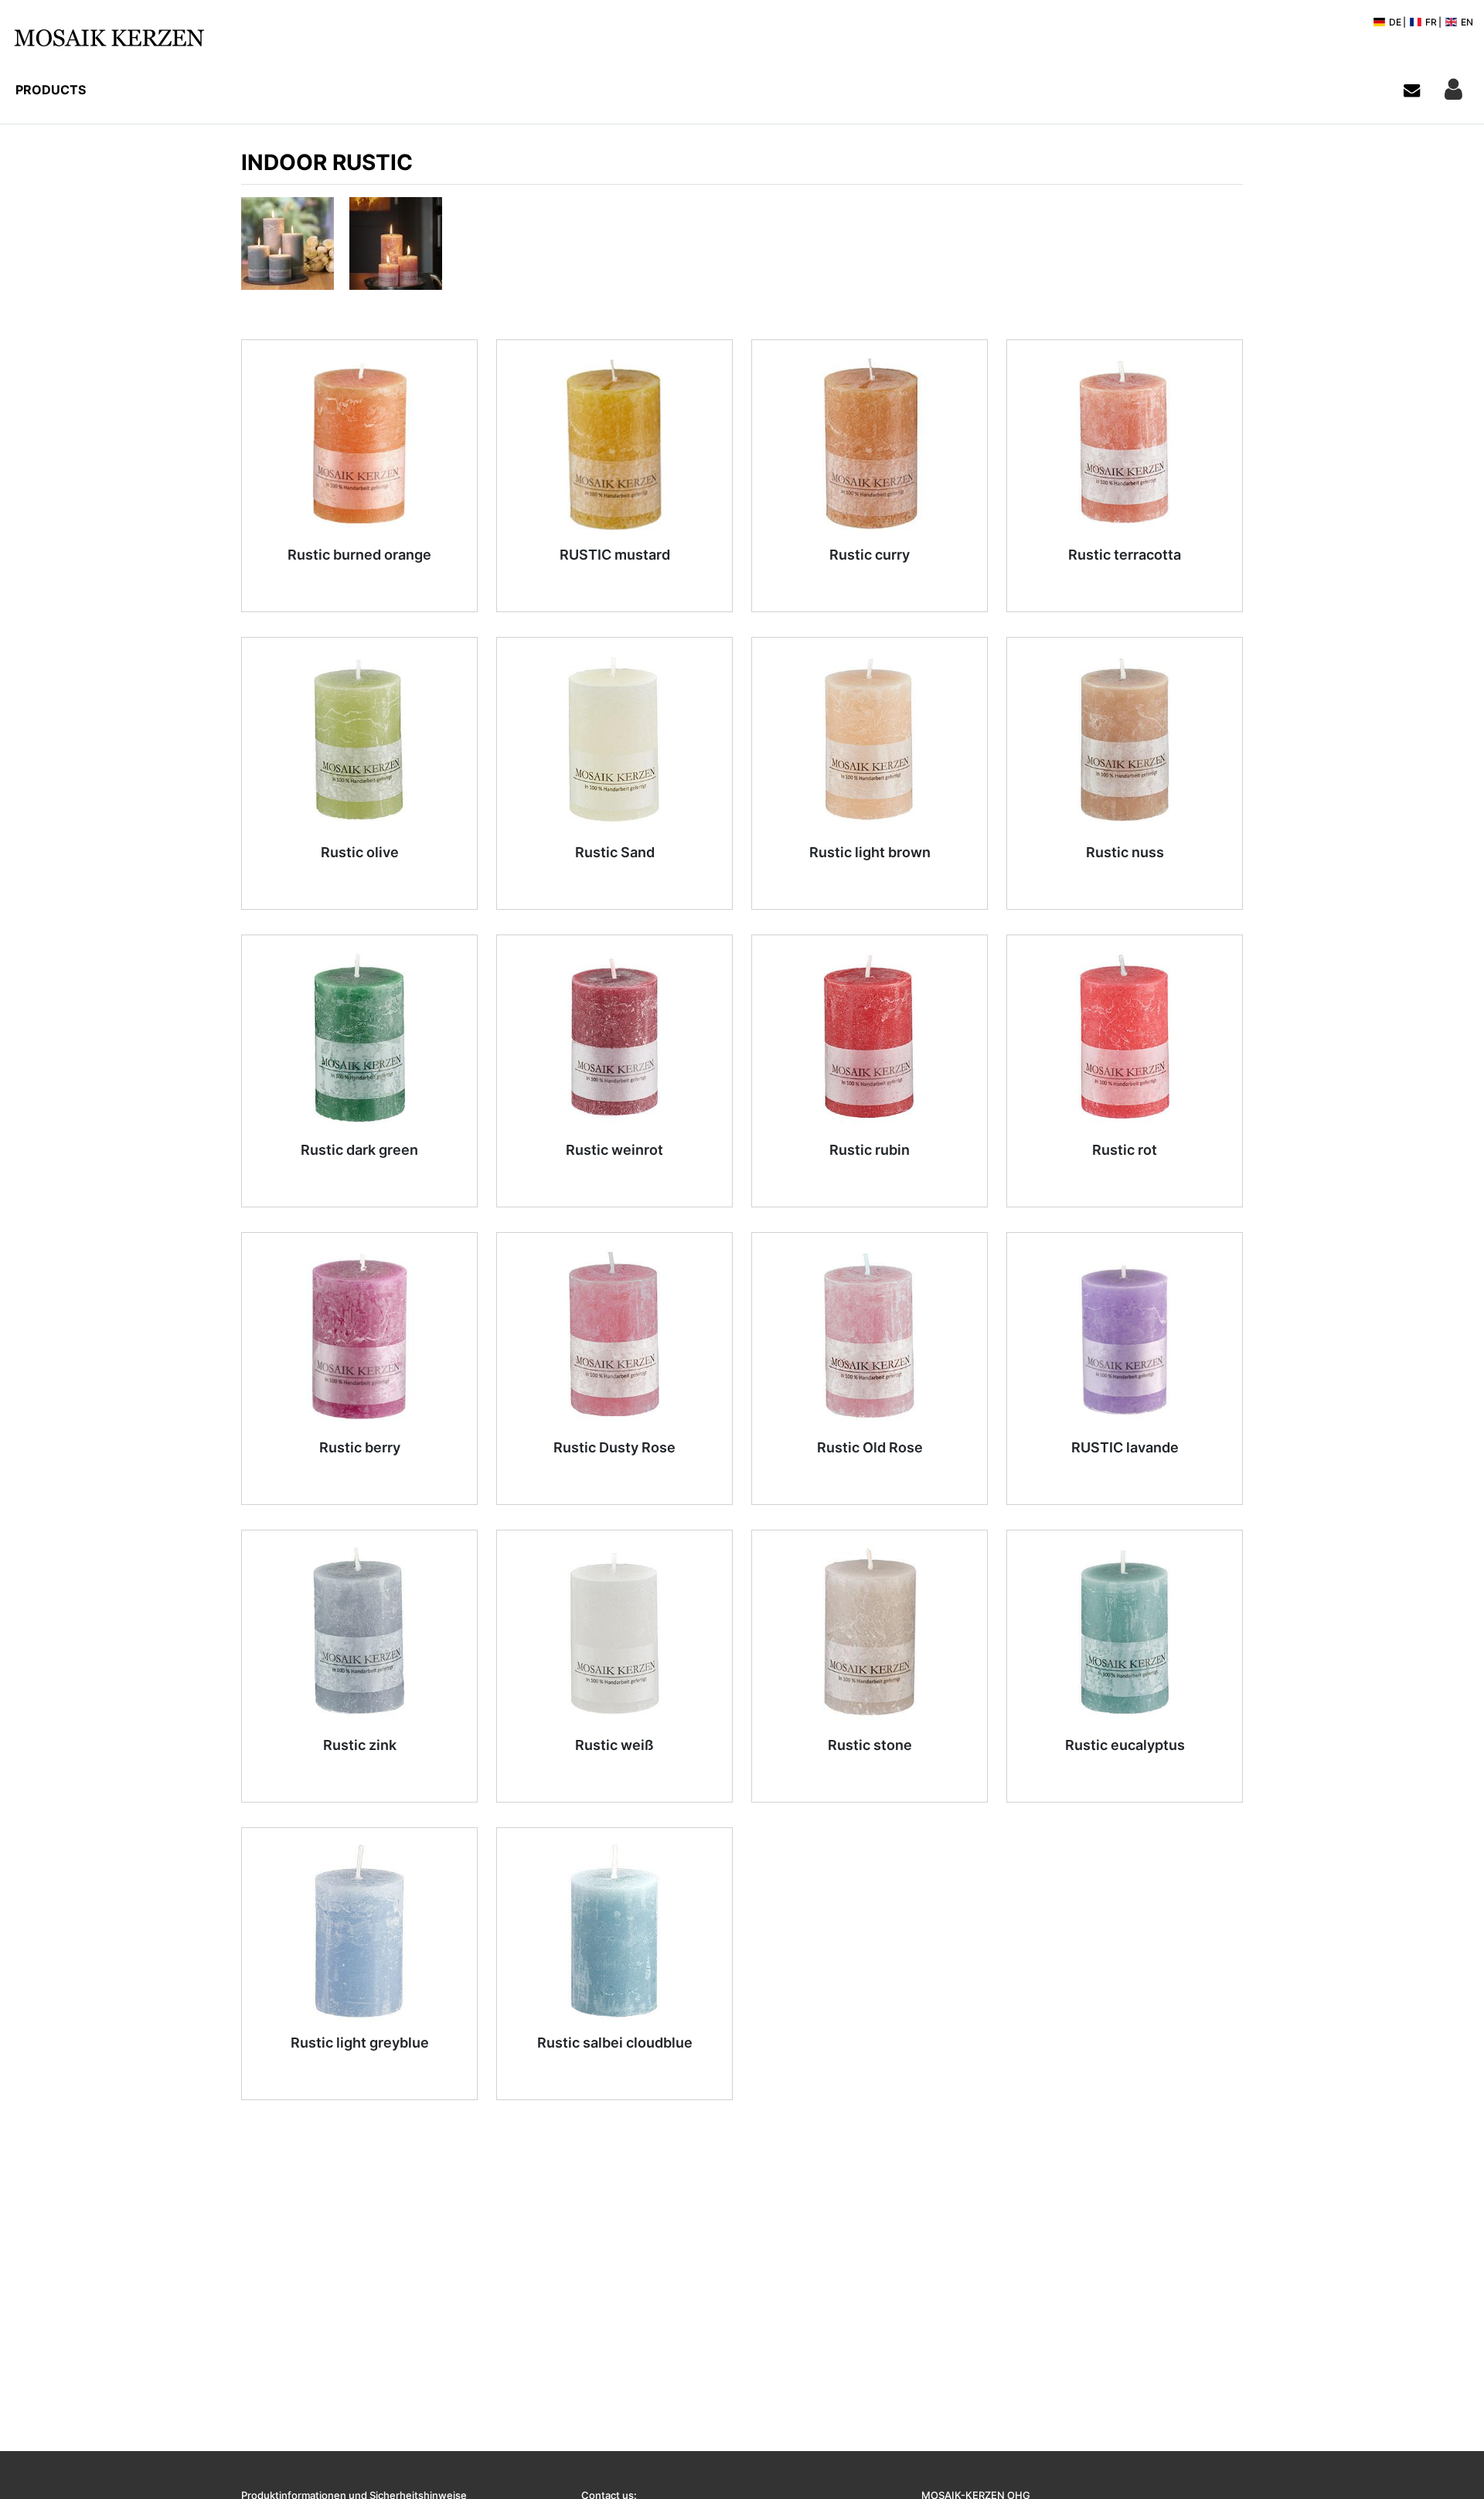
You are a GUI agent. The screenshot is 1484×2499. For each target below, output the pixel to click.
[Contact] (1412, 90)
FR (1430, 22)
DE (1394, 22)
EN (1466, 22)
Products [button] (51, 90)
